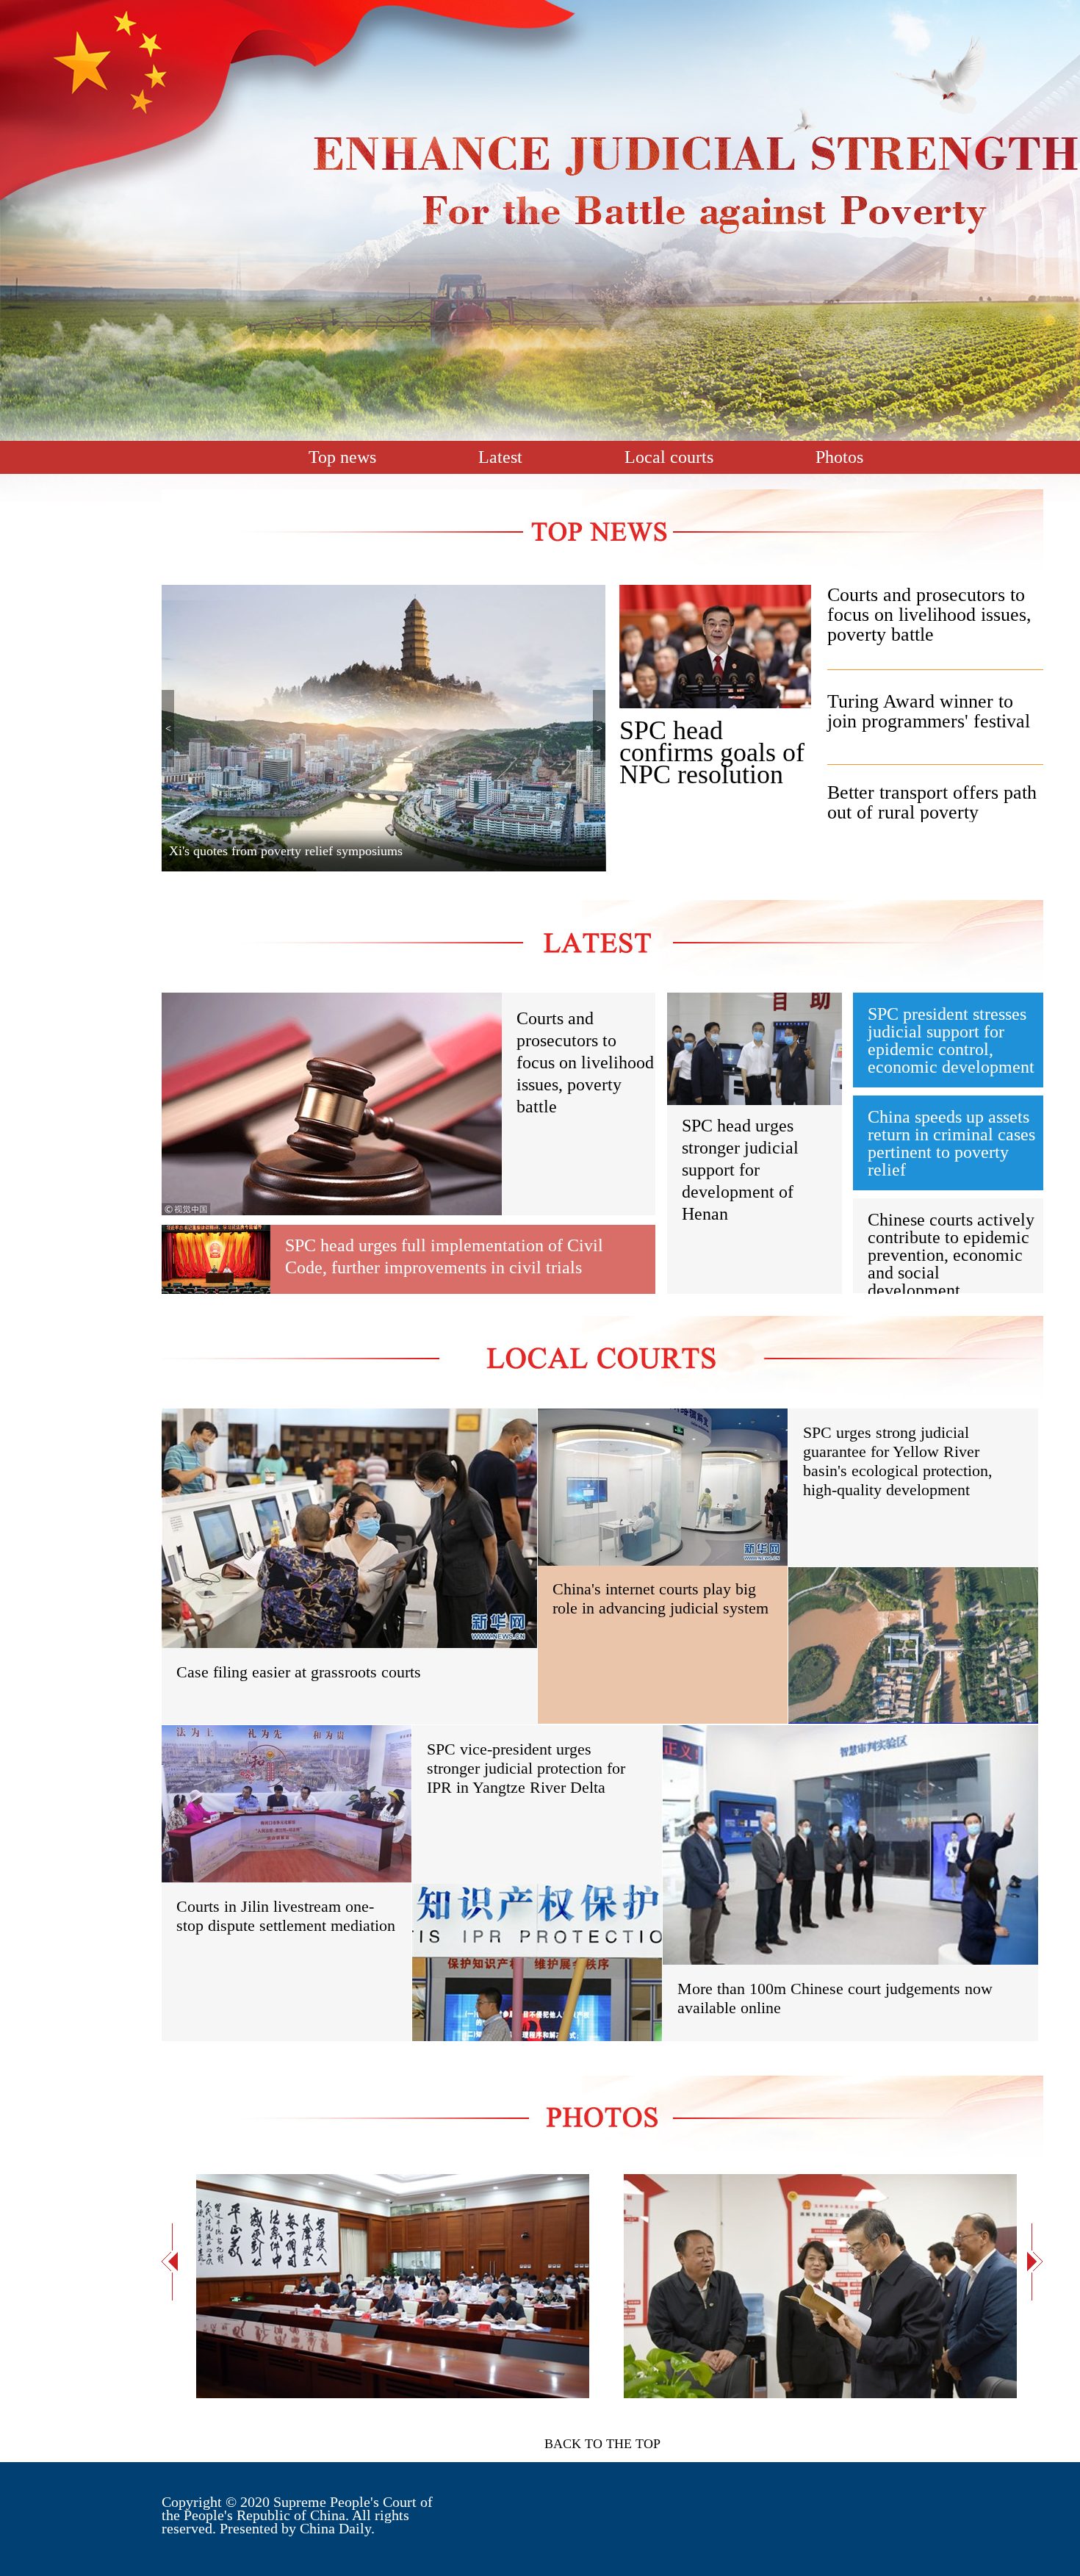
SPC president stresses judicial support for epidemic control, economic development (951, 1040)
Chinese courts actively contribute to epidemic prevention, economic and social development (951, 1255)
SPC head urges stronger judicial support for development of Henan (740, 1170)
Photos (839, 457)
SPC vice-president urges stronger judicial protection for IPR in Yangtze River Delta (526, 1768)
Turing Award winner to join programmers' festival (929, 711)
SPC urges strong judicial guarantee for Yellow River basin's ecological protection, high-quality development (898, 1461)
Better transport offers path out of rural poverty (932, 802)
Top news (342, 457)
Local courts (669, 457)
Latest (500, 457)
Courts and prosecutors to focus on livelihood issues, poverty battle (929, 615)
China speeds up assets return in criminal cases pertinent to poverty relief (951, 1143)
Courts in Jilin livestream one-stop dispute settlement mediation (286, 1916)
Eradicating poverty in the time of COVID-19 (291, 851)
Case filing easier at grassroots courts (299, 1672)
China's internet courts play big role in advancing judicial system (660, 1598)
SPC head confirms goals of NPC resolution (712, 752)
